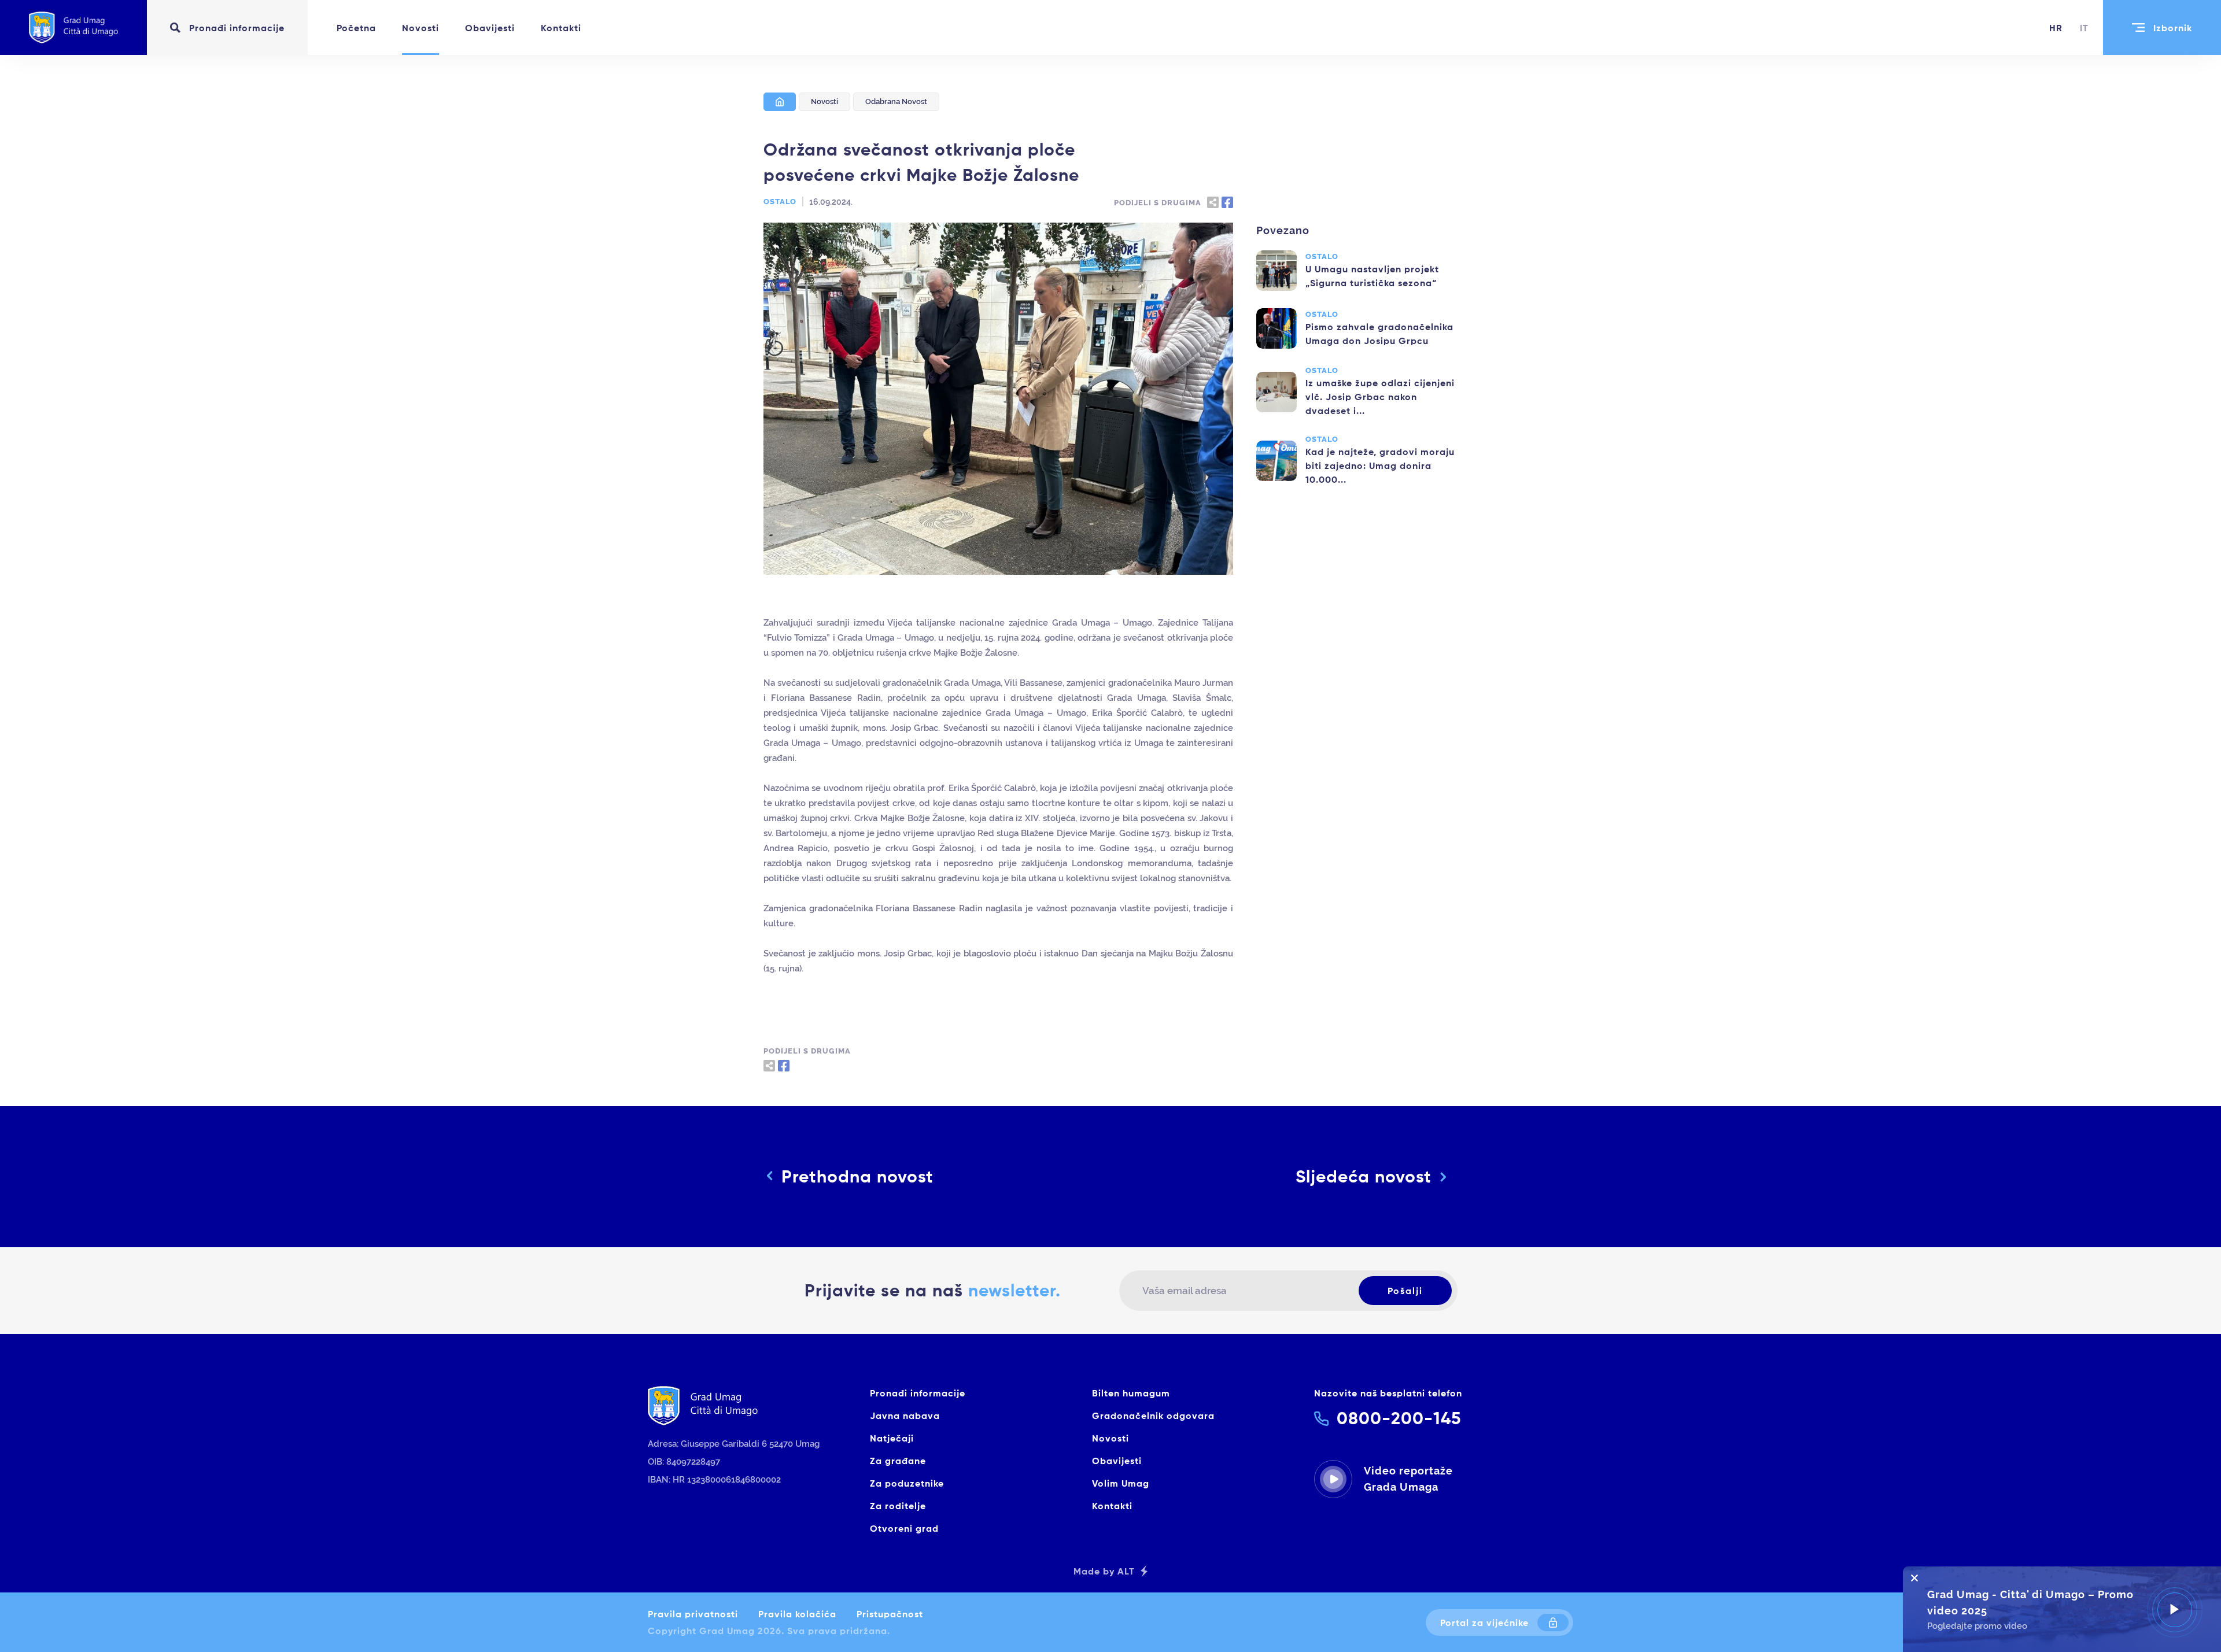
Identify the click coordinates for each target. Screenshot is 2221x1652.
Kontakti (561, 28)
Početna (356, 28)
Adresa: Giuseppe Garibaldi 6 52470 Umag (734, 1444)
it (2084, 28)
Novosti (420, 28)
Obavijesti (490, 28)
